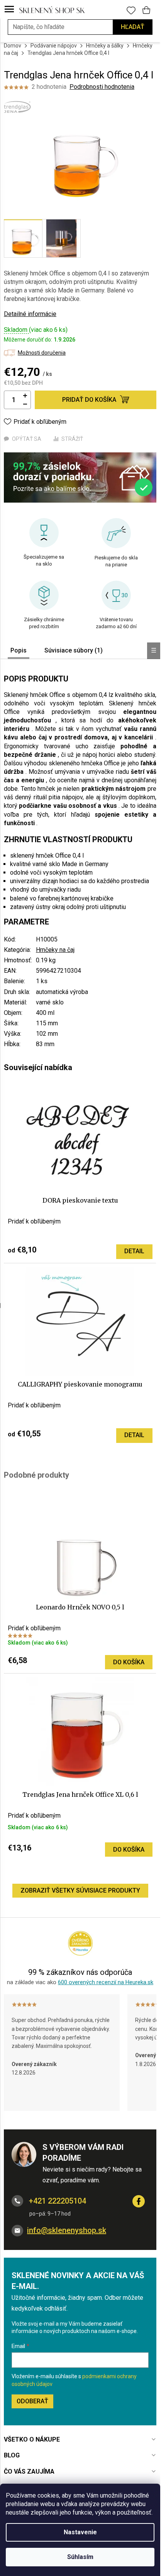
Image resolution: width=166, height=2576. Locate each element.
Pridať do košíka (89, 400)
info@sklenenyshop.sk (67, 2230)
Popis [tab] (19, 650)
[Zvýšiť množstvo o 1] (25, 396)
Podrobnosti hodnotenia (102, 87)
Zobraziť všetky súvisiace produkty (80, 1890)
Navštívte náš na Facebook (139, 2201)
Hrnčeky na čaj (55, 950)
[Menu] (9, 10)
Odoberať (32, 2401)
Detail (134, 1251)
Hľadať (133, 27)
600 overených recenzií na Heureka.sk (106, 1982)
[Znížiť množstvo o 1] (25, 404)
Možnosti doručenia (42, 353)
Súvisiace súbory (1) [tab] (74, 650)
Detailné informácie (30, 314)
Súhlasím (80, 2557)
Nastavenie (80, 2532)
